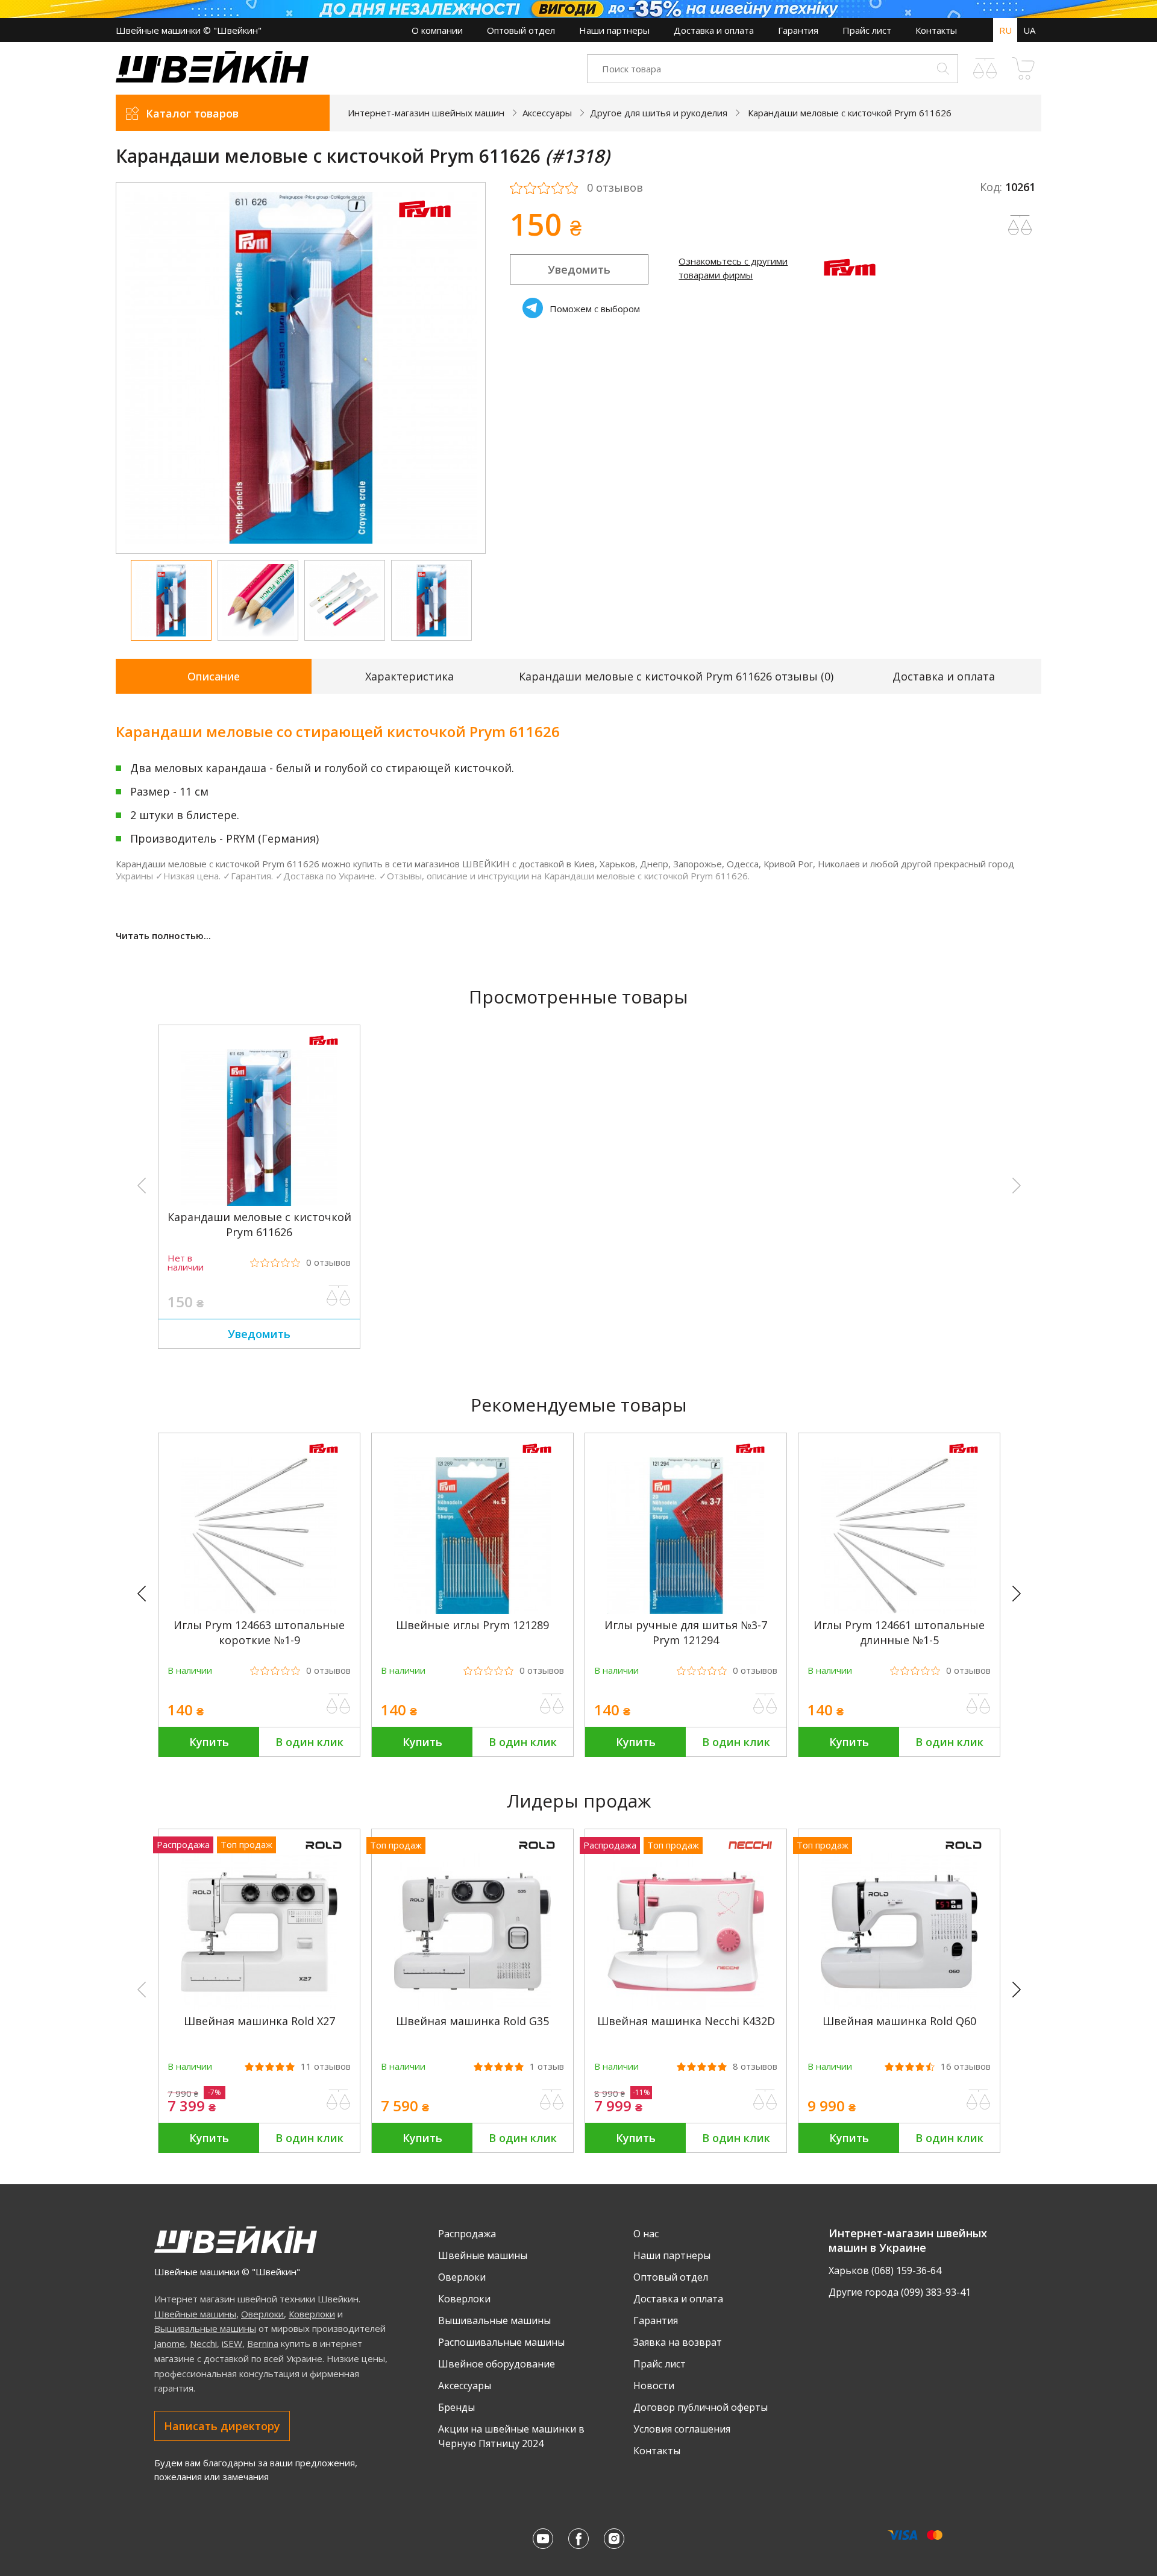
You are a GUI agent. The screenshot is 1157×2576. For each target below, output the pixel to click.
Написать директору (222, 2426)
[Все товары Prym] (425, 225)
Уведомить (579, 269)
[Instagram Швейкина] (614, 2539)
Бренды (456, 2407)
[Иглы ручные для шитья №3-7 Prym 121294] (686, 1610)
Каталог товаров (192, 113)
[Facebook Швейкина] (578, 2539)
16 (966, 2066)
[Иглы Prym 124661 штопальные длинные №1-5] (899, 1610)
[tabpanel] (301, 368)
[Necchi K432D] (686, 2006)
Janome (170, 2343)
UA (1029, 30)
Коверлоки (312, 2314)
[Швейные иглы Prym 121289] (472, 1610)
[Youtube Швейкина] (543, 2539)
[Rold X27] (259, 2006)
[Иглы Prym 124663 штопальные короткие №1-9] (259, 1610)
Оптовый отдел (521, 30)
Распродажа (467, 2234)
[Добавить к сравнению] (339, 1296)
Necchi (203, 2343)
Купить (209, 1742)
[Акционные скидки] (578, 9)
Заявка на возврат (678, 2342)
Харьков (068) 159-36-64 (885, 2270)
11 (326, 2066)
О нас (646, 2234)
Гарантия (798, 30)
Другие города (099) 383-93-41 (900, 2292)
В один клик (309, 1742)
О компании (437, 30)
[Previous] (147, 1594)
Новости (654, 2386)
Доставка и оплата (714, 30)
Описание (214, 676)
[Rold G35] (472, 2006)
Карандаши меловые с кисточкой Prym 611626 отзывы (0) (676, 676)
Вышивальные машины (205, 2328)
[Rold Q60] (899, 2006)
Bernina (263, 2343)
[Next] (1022, 1594)
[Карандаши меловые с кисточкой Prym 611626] (259, 1202)
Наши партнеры (614, 30)
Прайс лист (867, 30)
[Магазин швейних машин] (212, 79)
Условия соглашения (682, 2429)
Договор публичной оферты (701, 2407)
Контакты (936, 30)
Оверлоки (262, 2314)
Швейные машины (195, 2314)
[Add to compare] (1020, 225)
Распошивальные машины (501, 2342)
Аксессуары (465, 2386)
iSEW (232, 2343)
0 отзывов (615, 188)
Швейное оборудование (497, 2364)
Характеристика (409, 676)
